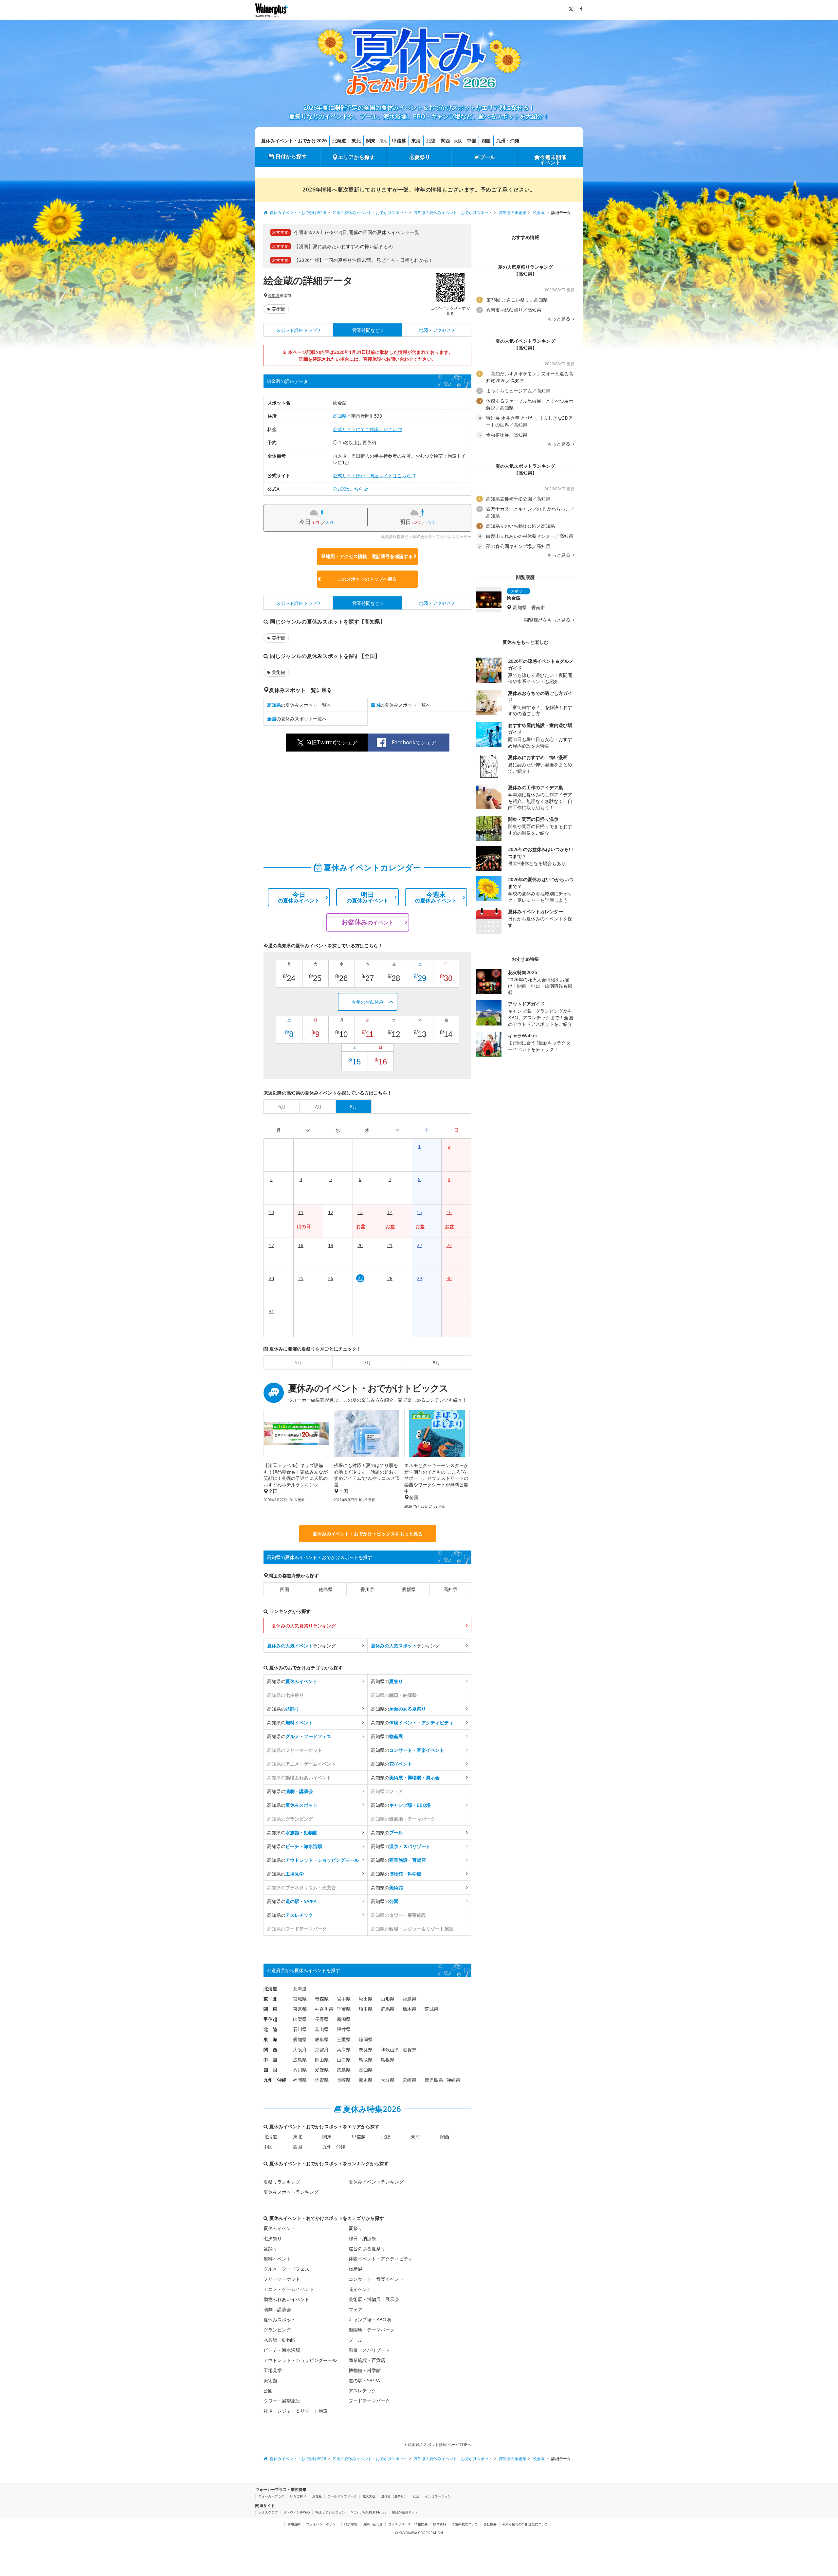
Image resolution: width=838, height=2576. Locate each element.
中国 (471, 141)
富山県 (322, 2029)
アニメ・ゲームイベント (289, 2289)
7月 (367, 1362)
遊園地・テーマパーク (372, 2330)
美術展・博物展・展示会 (374, 2299)
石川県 (300, 2029)
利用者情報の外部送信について (525, 2524)
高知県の (292, 1681)
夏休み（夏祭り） (394, 2496)
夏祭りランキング (282, 2182)
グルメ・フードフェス (286, 2269)
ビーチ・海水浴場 (282, 2350)
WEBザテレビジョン (330, 2512)
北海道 (339, 141)
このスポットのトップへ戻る (367, 579)
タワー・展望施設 (282, 2401)
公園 (268, 2391)
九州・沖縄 (508, 141)
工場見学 (273, 2370)
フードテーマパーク (369, 2401)
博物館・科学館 (365, 2370)
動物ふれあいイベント (286, 2299)
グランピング (277, 2330)
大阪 (458, 141)
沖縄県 (453, 2080)
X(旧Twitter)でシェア (332, 742)
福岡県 (300, 2080)
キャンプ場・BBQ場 (370, 2320)
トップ (297, 330)
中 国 (270, 2060)
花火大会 (369, 2496)
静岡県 (366, 2039)
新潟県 (344, 2019)
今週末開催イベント (553, 160)
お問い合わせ (373, 2524)
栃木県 (410, 2009)
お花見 (317, 2496)
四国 (486, 141)
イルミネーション (438, 2496)
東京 (383, 141)
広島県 (300, 2060)
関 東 (270, 2009)
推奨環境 (351, 2524)
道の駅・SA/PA (364, 2380)
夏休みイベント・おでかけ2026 (294, 141)
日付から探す (291, 156)
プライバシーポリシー (322, 2524)
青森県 (322, 1999)
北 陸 (270, 2029)
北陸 (431, 141)
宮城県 (300, 1999)
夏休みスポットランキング (291, 2192)
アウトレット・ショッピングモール (300, 2360)
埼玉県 (366, 2009)
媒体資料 (440, 2524)
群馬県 (388, 2009)
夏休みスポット (280, 2320)
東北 (356, 141)
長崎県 (344, 2080)
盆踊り (270, 2249)
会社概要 (490, 2524)
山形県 (388, 1999)
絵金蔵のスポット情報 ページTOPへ (439, 2445)
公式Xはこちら (348, 489)
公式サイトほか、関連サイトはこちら (372, 475)
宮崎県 (410, 2080)
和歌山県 (390, 2050)
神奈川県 (324, 2009)
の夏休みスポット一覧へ (299, 705)
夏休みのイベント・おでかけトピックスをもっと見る (368, 1534)
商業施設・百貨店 (367, 2360)
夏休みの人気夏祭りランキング (304, 1626)
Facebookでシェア (414, 742)
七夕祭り (273, 2238)
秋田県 (366, 1999)
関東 (371, 141)
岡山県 (322, 2060)
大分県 (388, 2080)
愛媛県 (409, 1589)
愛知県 (300, 2039)
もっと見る (559, 319)
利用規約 (294, 2524)
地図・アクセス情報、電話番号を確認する (369, 556)
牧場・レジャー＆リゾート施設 (296, 2411)
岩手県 (344, 1999)
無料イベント (277, 2259)
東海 (416, 141)
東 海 (270, 2039)
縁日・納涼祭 (362, 2238)
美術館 (279, 309)
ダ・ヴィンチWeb (297, 2512)
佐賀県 (322, 2080)
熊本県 (366, 2080)
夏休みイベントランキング (376, 2182)
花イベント (360, 2289)
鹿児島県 (434, 2080)
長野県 (322, 2019)
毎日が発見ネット (405, 2512)
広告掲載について (465, 2524)
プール (487, 157)
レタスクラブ (268, 2512)
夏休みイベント (280, 2228)
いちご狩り (298, 2496)
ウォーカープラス (271, 2496)
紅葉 (416, 2496)
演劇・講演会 (277, 2309)
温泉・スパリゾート (369, 2350)
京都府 (322, 2050)
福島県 (410, 1999)
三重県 (344, 2039)
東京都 (300, 2009)
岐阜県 (322, 2039)
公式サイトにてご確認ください (365, 429)
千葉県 (344, 2009)
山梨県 (300, 2019)
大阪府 (300, 2050)
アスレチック (362, 2391)
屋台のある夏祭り (367, 2249)
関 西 (270, 2050)
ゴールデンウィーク (342, 2496)
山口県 (344, 2060)
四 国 (270, 2070)
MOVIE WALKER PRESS (368, 2512)
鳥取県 (366, 2060)
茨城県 (431, 2009)
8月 (436, 1362)
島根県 (388, 2060)
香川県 (367, 1589)
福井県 (344, 2029)
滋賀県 (410, 2050)
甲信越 (399, 141)
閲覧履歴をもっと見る (548, 620)
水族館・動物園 (280, 2340)
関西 (446, 141)
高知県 (274, 296)
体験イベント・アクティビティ (381, 2259)
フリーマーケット (282, 2279)
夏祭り (422, 157)
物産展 (355, 2269)
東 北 (270, 1999)
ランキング (301, 1646)
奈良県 (366, 2050)
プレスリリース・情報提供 (408, 2524)
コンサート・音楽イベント (376, 2279)
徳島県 (326, 1589)
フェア (355, 2309)
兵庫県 (344, 2050)
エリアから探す (356, 157)
